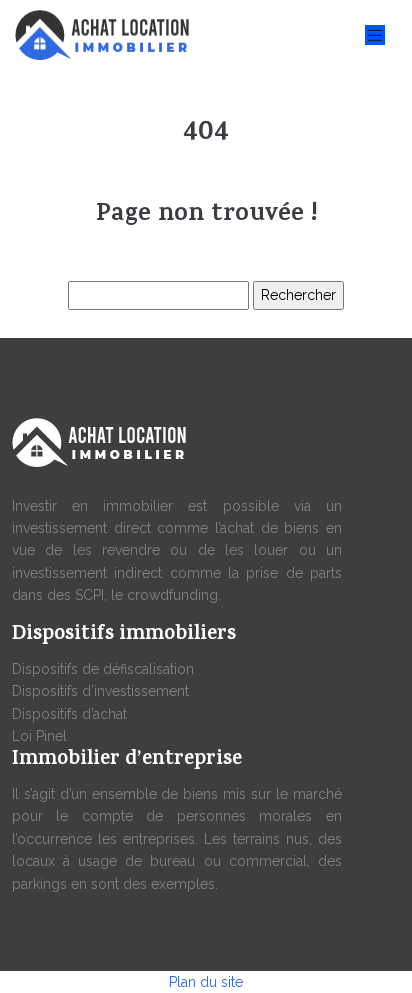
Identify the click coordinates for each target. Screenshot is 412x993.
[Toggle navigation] (375, 35)
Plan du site (206, 982)
